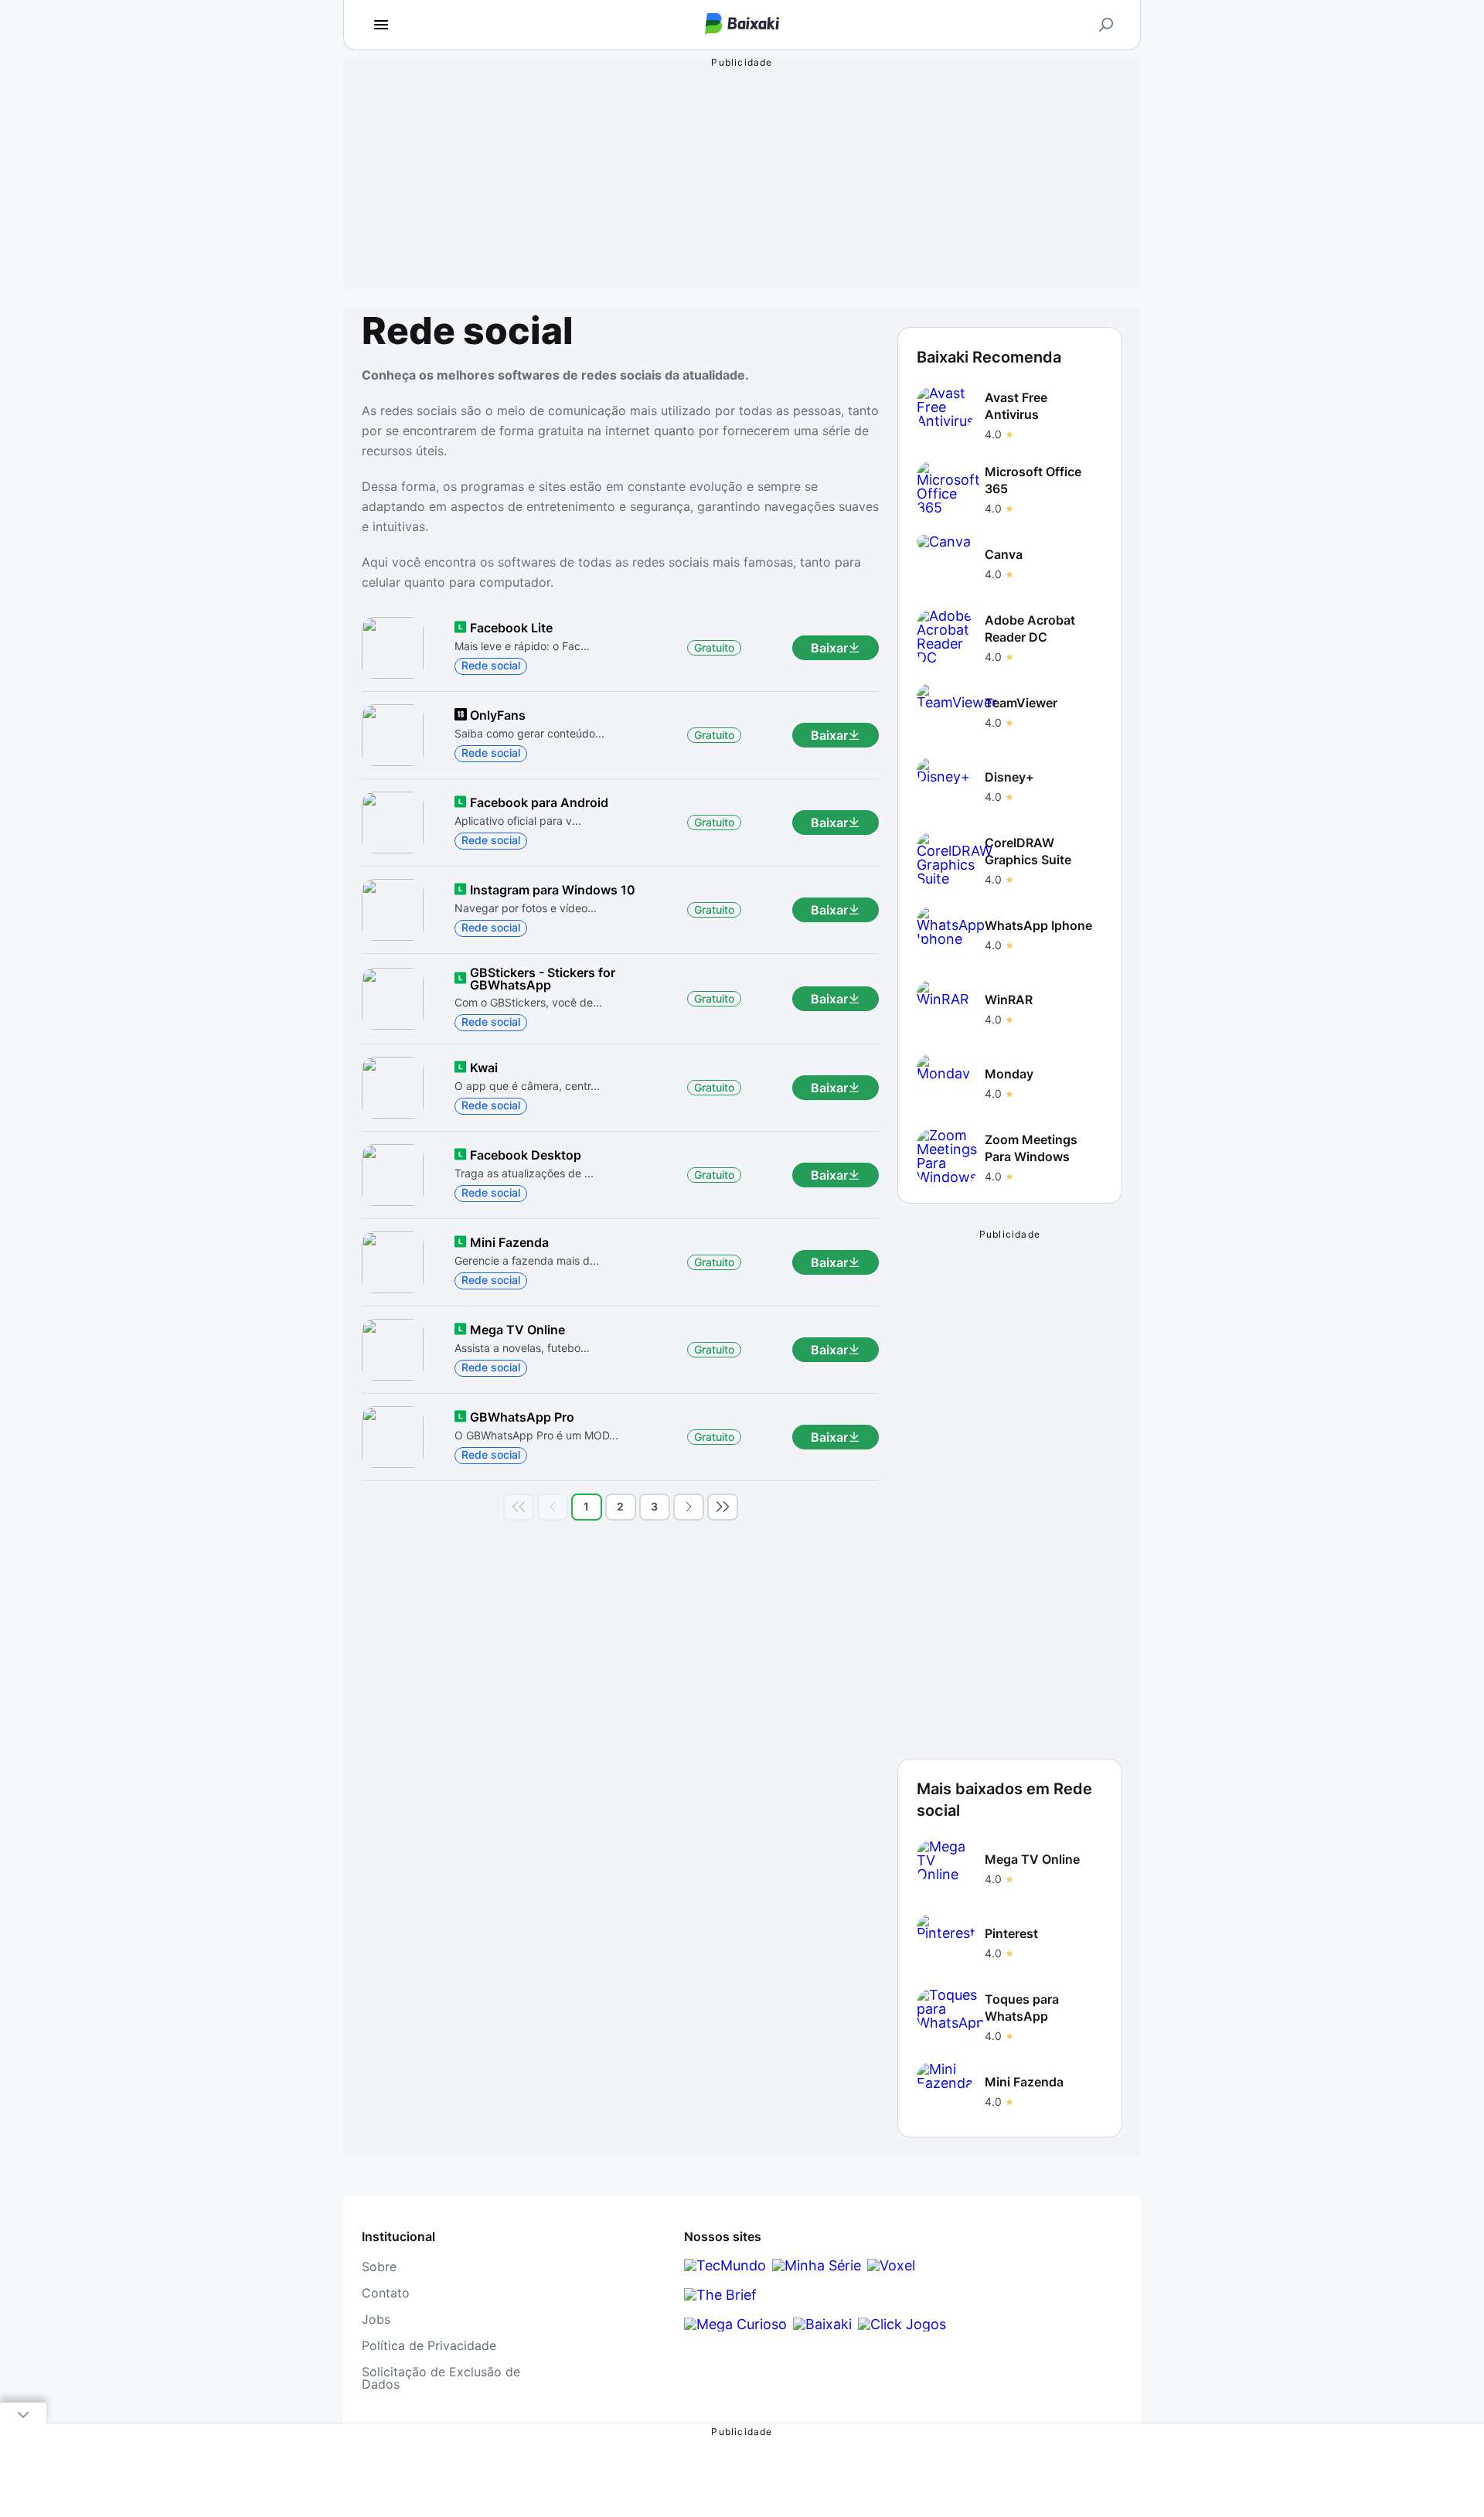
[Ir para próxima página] (689, 1507)
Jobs (376, 2319)
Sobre (379, 2267)
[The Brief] (720, 2295)
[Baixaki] (822, 2324)
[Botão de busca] (1106, 25)
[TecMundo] (725, 2265)
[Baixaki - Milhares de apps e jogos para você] (742, 25)
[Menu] (381, 25)
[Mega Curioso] (735, 2324)
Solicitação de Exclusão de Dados (441, 2378)
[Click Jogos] (902, 2324)
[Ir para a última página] (723, 1507)
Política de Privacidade (429, 2345)
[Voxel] (891, 2265)
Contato (386, 2293)
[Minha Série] (817, 2265)
